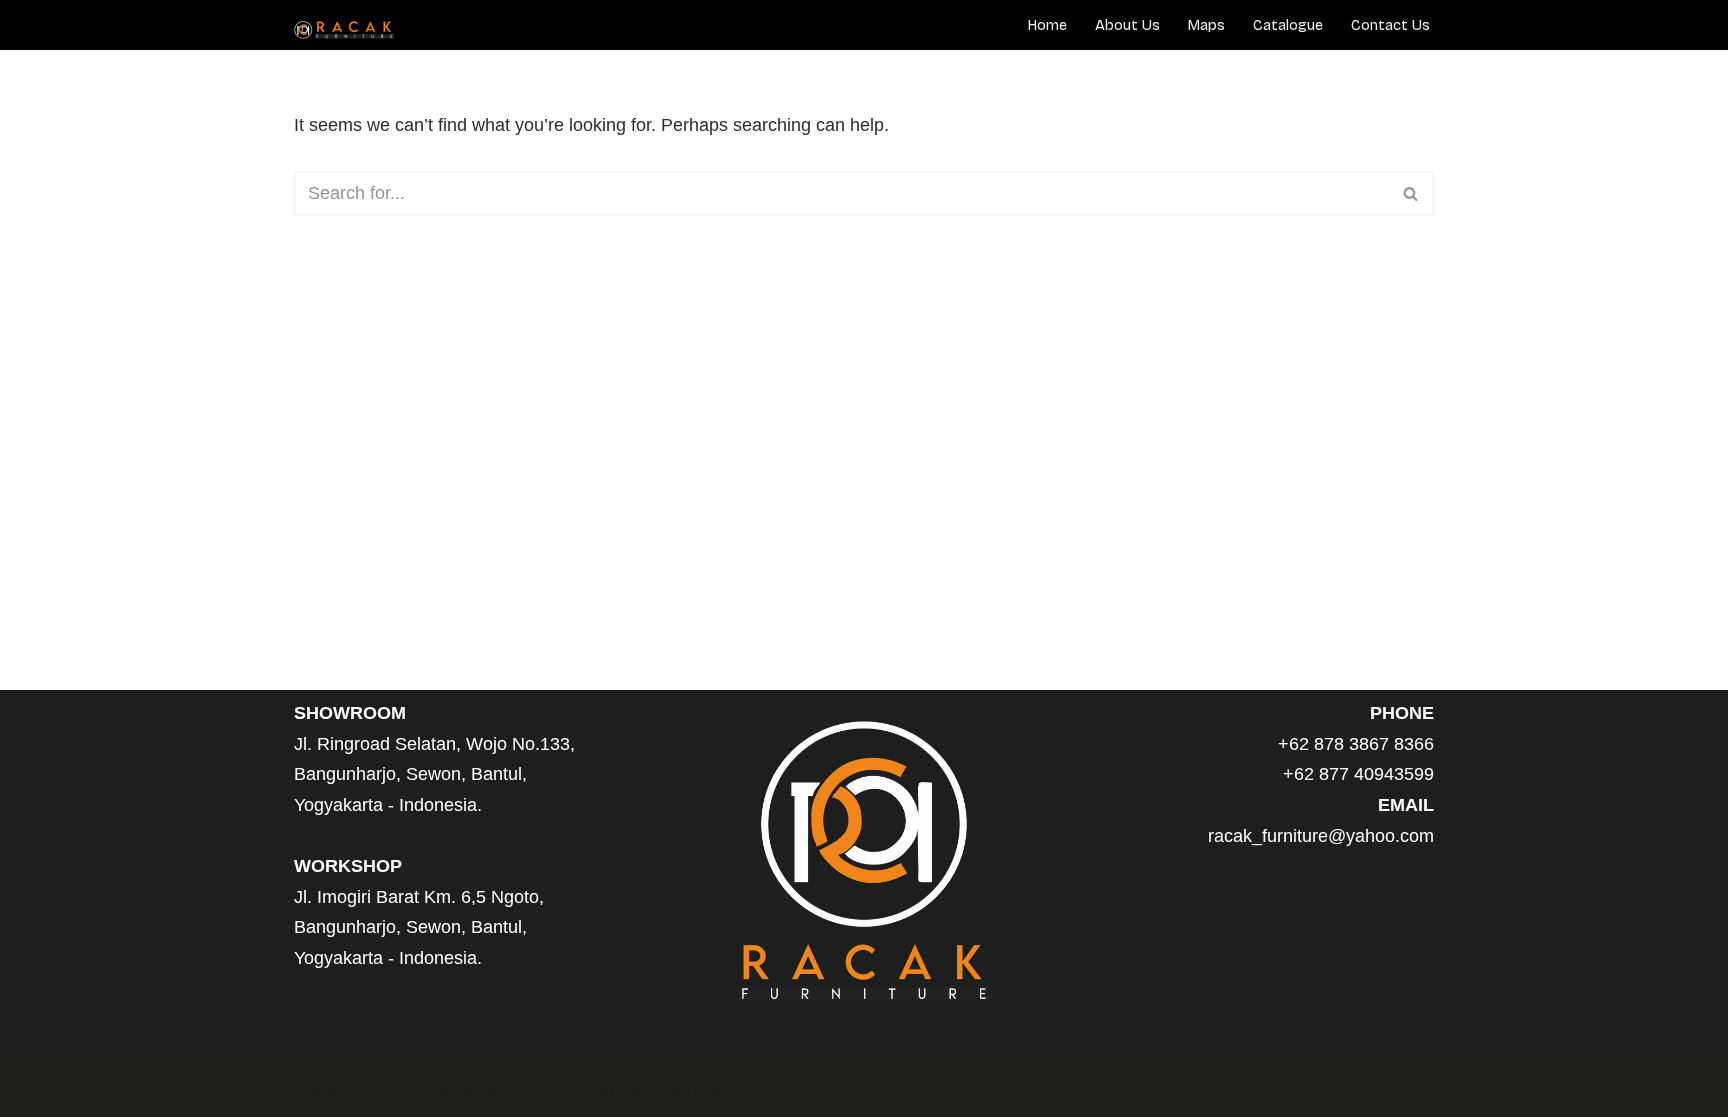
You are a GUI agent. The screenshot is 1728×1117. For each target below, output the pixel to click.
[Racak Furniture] (344, 30)
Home (1047, 25)
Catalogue (1288, 25)
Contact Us (1390, 25)
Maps (1206, 25)
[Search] (1411, 193)
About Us (1127, 25)
